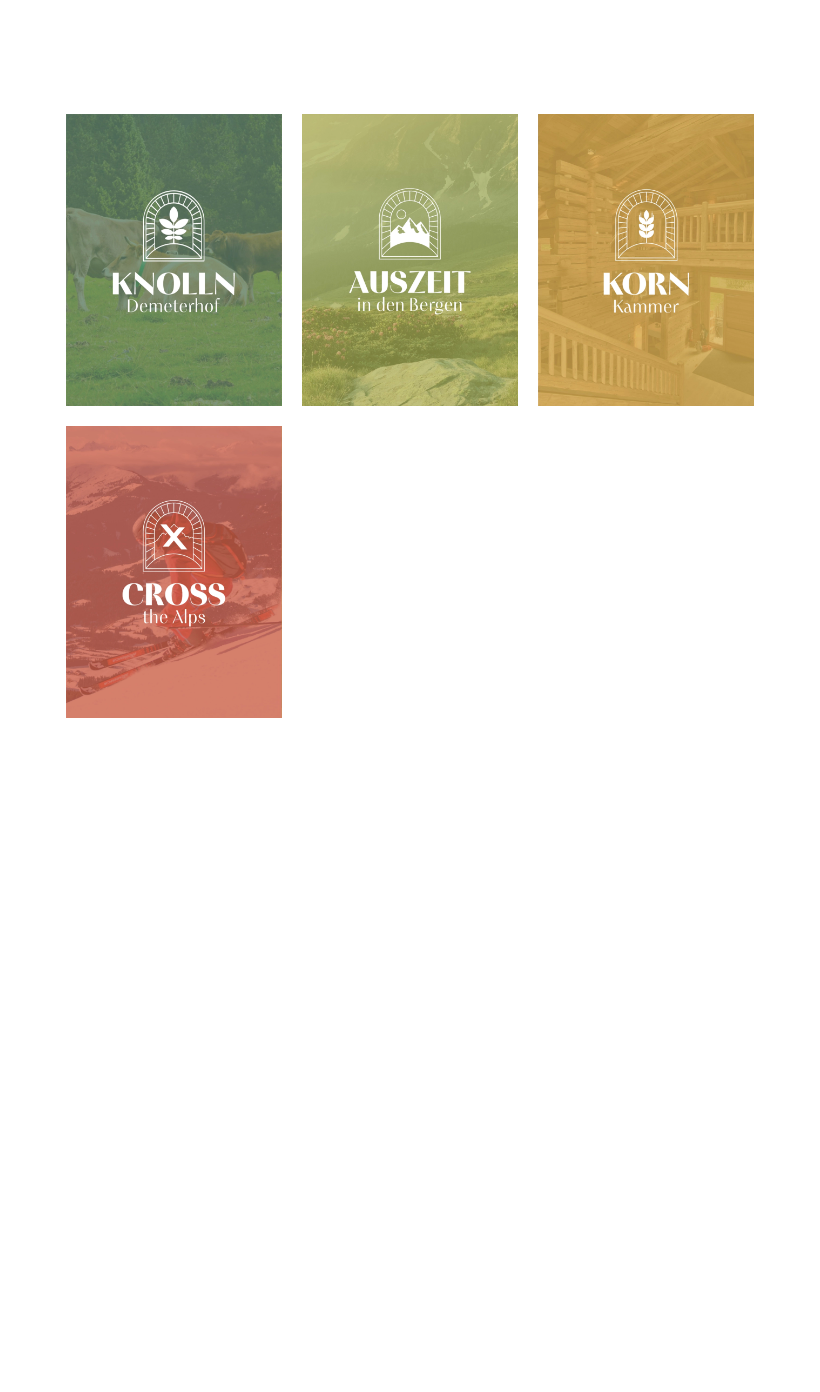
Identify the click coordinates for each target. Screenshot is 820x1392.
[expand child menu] (684, 768)
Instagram (158, 1224)
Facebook (121, 1224)
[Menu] (93, 56)
